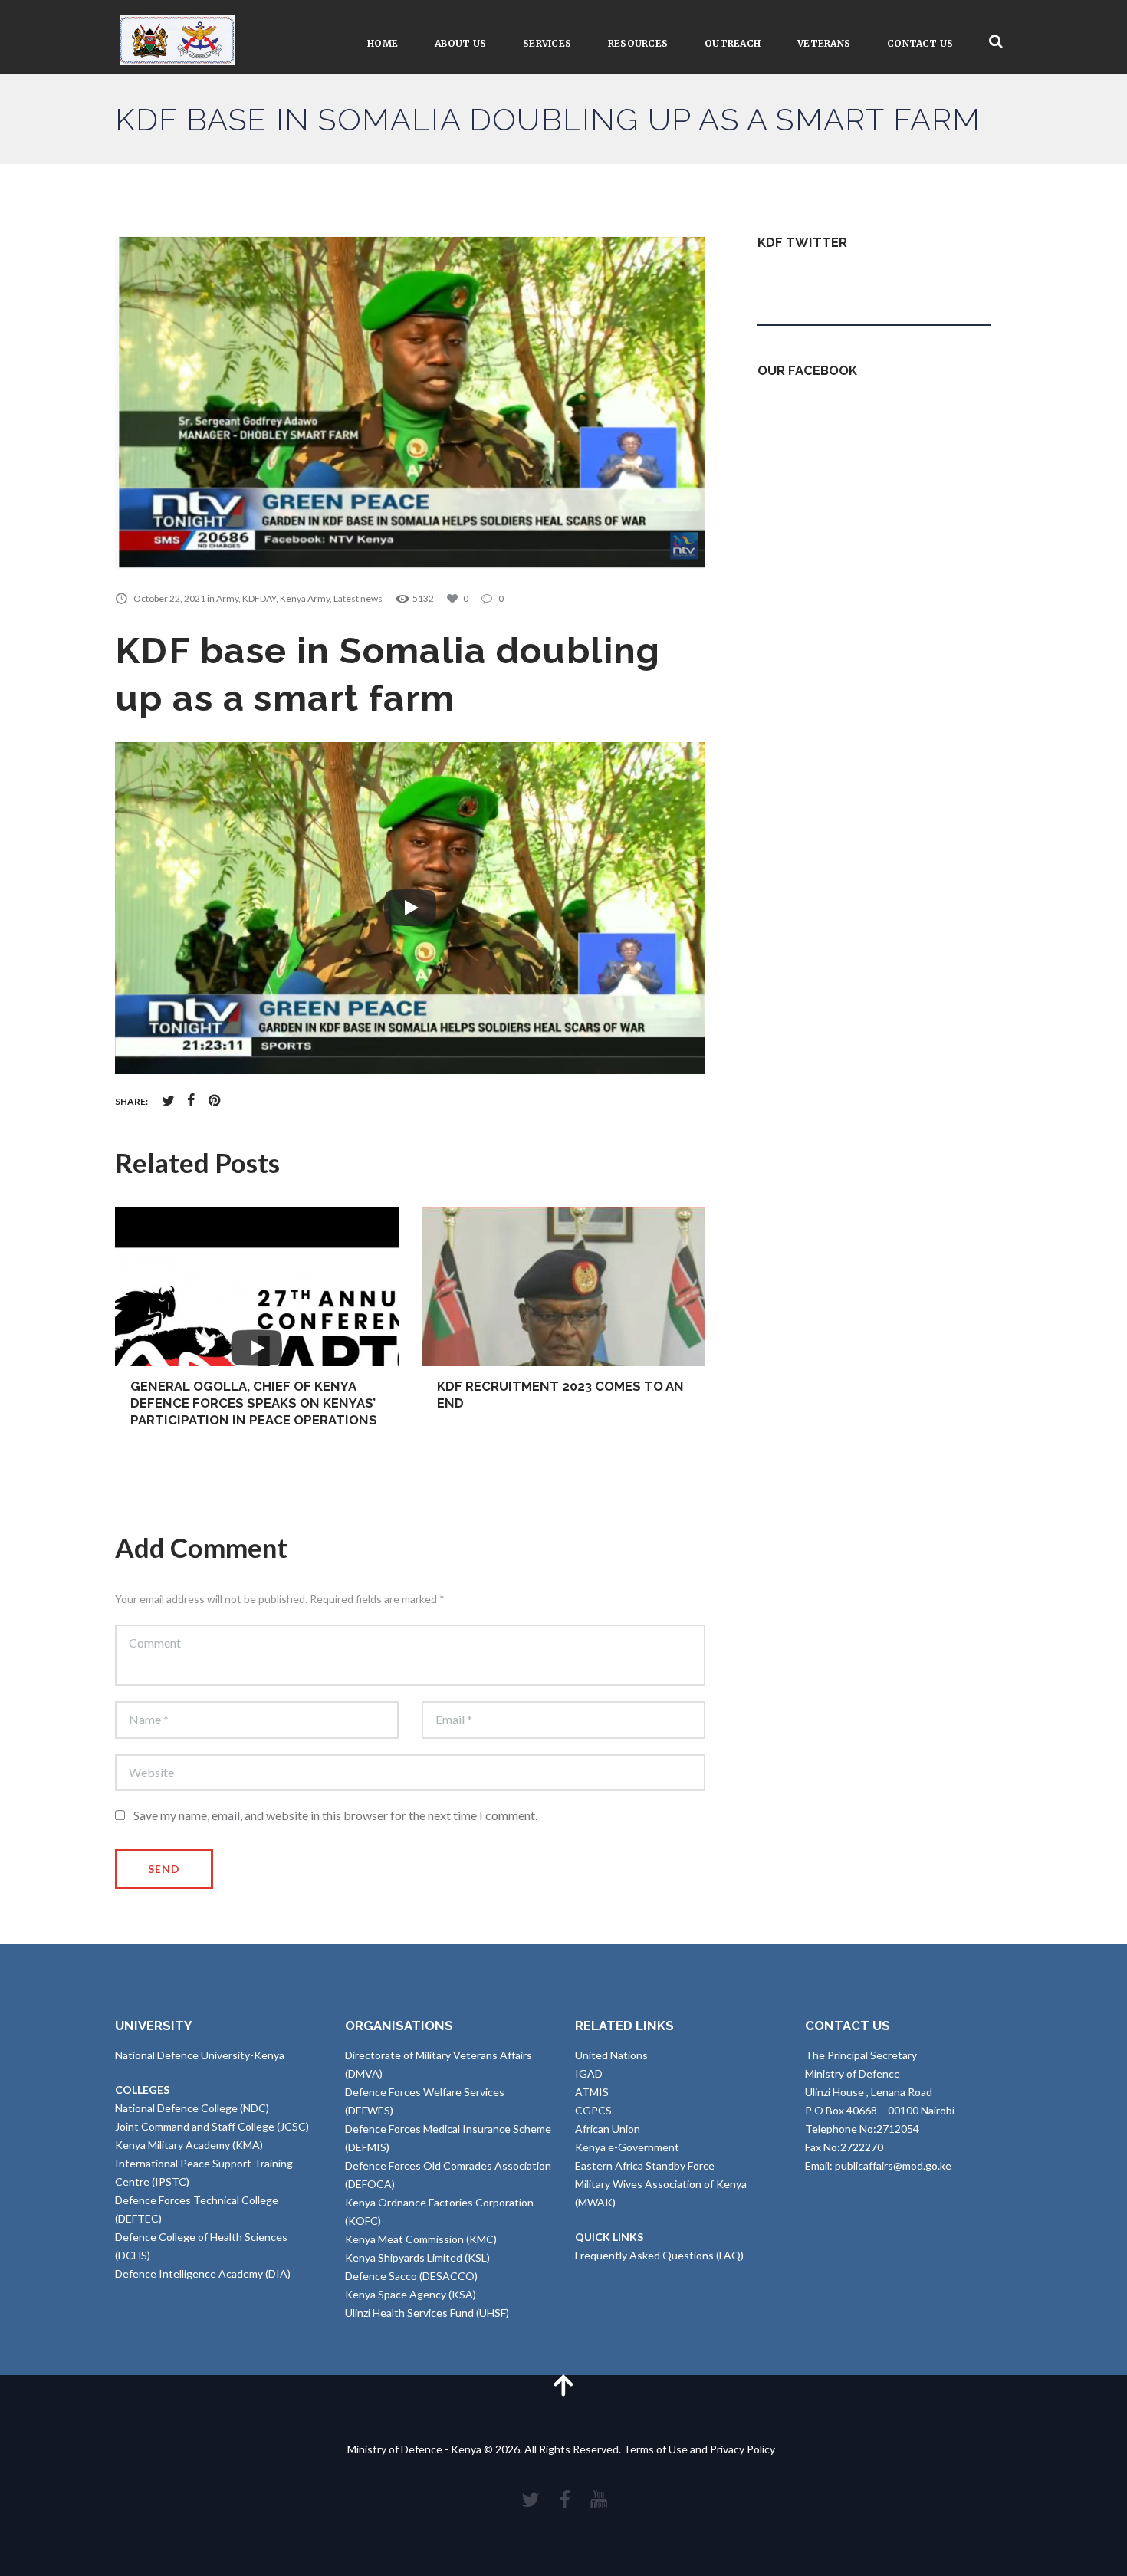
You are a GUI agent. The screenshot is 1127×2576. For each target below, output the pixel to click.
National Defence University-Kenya (200, 2055)
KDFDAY (259, 598)
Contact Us (920, 43)
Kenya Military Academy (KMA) (189, 2145)
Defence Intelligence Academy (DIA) (203, 2274)
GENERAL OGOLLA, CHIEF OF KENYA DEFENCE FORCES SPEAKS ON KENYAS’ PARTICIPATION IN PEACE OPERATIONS (254, 1403)
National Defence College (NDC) (192, 2108)
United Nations (611, 2055)
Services (547, 43)
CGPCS (593, 2110)
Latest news (358, 598)
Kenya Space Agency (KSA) (411, 2294)
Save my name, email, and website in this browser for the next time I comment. (335, 1815)
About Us (460, 43)
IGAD (589, 2073)
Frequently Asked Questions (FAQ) (659, 2255)
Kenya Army (305, 598)
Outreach (733, 43)
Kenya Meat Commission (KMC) (421, 2239)
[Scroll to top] (563, 2385)
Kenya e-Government (627, 2147)
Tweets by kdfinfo (801, 279)
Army (227, 598)
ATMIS (592, 2092)
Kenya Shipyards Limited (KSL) (417, 2257)
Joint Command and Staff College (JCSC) (212, 2126)
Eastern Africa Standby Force (645, 2165)
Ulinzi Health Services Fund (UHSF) (427, 2313)
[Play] (410, 908)
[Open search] (996, 42)
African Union (608, 2129)
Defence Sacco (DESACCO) (411, 2276)
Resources (638, 43)
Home (383, 43)
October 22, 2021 (169, 598)
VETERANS (824, 43)
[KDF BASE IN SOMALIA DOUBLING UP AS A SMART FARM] (410, 402)
